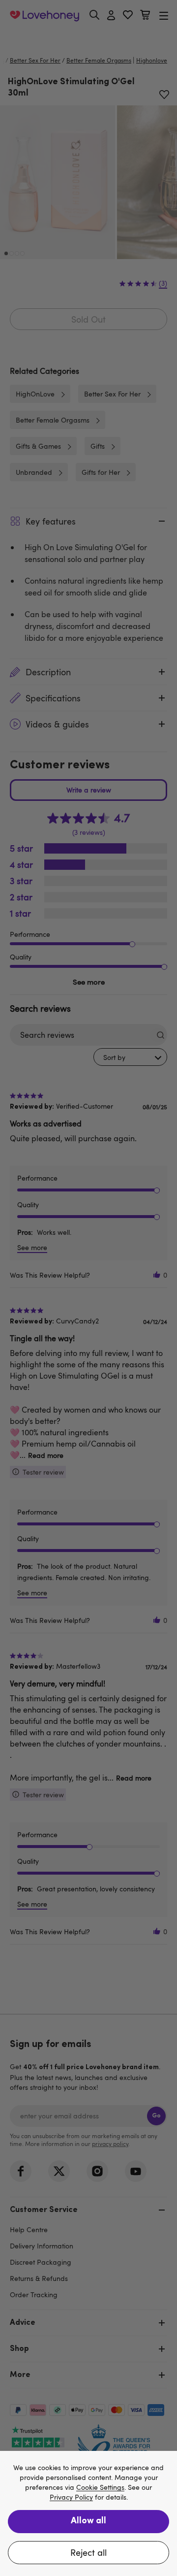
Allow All (88, 2521)
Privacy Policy (71, 2497)
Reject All (88, 2552)
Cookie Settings (100, 2488)
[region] (88, 2513)
